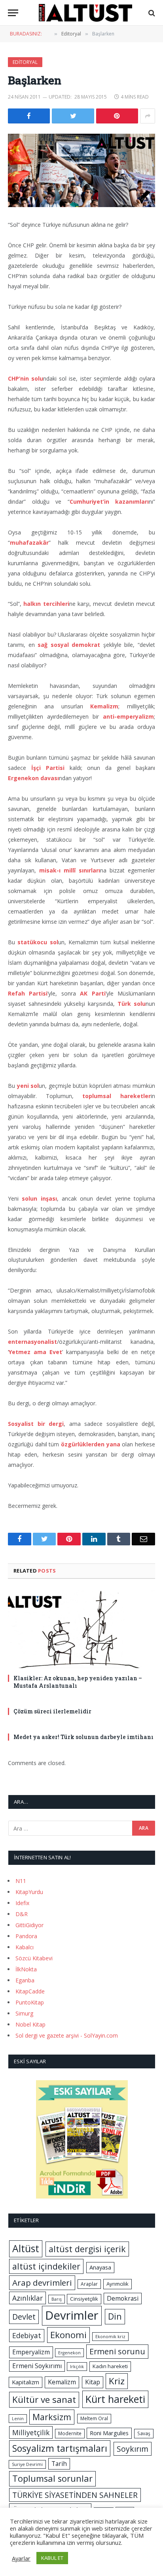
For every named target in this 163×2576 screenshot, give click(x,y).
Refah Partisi (28, 993)
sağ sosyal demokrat (69, 645)
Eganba (25, 1980)
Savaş (144, 2433)
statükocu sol (38, 942)
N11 (21, 1881)
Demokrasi (123, 2298)
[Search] (151, 13)
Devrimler (72, 2315)
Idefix (22, 1903)
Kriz (117, 2381)
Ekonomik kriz (110, 2337)
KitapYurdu (29, 1892)
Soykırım (133, 2449)
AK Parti (93, 993)
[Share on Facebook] (29, 116)
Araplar (89, 2284)
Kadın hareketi (110, 2366)
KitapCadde (30, 1991)
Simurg (24, 2013)
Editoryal (25, 62)
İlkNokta (26, 1969)
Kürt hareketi (115, 2399)
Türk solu (132, 1004)
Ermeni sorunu (117, 2351)
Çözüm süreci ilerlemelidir (52, 1711)
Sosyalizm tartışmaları (60, 2448)
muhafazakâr (29, 543)
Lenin (18, 2419)
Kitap (93, 2382)
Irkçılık (77, 2367)
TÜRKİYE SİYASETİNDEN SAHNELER (75, 2495)
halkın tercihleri (46, 604)
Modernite (70, 2433)
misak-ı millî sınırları (70, 870)
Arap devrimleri (42, 2283)
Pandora (26, 1936)
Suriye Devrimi (27, 2464)
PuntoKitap (30, 2002)
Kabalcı (25, 1947)
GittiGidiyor (29, 1925)
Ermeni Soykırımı (37, 2366)
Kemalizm (104, 706)
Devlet (24, 2317)
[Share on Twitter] (73, 116)
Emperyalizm (31, 2352)
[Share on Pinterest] (117, 116)
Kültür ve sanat (44, 2399)
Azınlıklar (27, 2298)
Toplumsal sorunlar (52, 2478)
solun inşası (39, 1198)
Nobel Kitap (30, 2024)
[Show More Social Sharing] (148, 116)
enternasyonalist (32, 1342)
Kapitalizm (26, 2382)
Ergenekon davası (33, 778)
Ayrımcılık (118, 2284)
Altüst (26, 2248)
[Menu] (13, 13)
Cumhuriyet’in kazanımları (109, 502)
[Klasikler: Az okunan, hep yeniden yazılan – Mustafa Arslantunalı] (81, 1629)
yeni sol (28, 1086)
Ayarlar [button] (21, 2558)
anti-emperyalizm (128, 716)
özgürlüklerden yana (91, 1444)
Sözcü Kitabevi (34, 1958)
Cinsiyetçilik (84, 2299)
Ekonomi (68, 2335)
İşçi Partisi (48, 768)
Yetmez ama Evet (35, 1352)
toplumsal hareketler (117, 1096)
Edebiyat (27, 2335)
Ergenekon (69, 2353)
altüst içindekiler (46, 2266)
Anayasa (100, 2267)
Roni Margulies (109, 2433)
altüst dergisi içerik (87, 2249)
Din (115, 2316)
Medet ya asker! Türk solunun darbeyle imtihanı (83, 1737)
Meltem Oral (94, 2418)
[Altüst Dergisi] (85, 13)
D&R (22, 1914)
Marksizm (52, 2417)
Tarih (59, 2464)
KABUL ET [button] (52, 2558)
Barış (57, 2299)
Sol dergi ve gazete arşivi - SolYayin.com (67, 2035)
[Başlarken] (81, 170)
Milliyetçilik (31, 2432)
